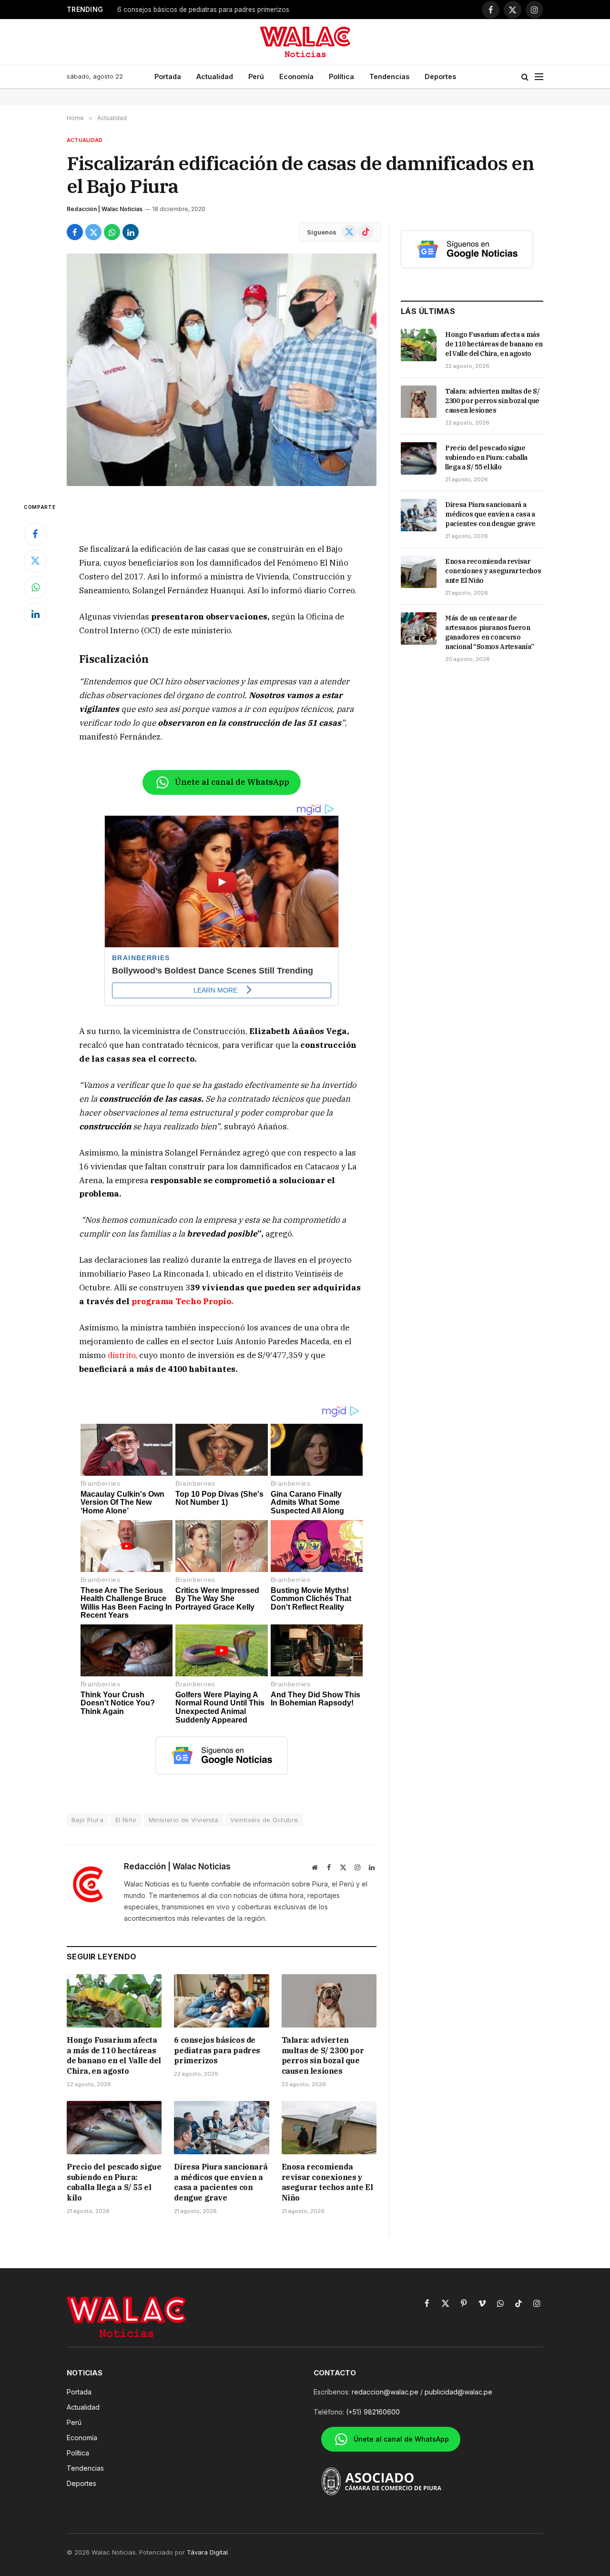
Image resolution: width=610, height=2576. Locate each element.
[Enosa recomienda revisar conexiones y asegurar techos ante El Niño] (329, 2128)
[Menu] (539, 77)
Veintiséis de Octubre (264, 1820)
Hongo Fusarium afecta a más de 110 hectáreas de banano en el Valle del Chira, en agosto (114, 2055)
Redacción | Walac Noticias (105, 209)
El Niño (126, 1820)
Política (341, 76)
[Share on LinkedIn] (131, 232)
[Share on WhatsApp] (112, 232)
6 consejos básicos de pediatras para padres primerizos (203, 10)
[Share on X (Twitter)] (93, 232)
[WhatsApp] (35, 588)
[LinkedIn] (35, 614)
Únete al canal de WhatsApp (232, 782)
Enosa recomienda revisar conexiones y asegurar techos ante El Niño (327, 2182)
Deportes (440, 76)
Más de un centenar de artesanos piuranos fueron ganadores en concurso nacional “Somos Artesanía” (490, 632)
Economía (296, 76)
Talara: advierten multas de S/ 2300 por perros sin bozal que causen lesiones (323, 2055)
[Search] (525, 77)
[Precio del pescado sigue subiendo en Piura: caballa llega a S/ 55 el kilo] (114, 2128)
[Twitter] (35, 561)
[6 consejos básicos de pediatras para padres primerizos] (221, 2001)
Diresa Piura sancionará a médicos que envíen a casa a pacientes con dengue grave (221, 2182)
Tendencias (389, 76)
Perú (256, 76)
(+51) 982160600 (373, 2412)
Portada (168, 76)
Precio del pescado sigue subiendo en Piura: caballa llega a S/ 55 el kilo (114, 2182)
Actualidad (215, 76)
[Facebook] (35, 534)
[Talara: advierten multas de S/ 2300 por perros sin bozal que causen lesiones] (329, 2001)
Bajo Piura (87, 1820)
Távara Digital (207, 2552)
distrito (122, 1355)
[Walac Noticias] (305, 42)
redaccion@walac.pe (385, 2392)
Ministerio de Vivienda (184, 1820)
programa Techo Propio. (182, 1301)
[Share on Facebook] (75, 232)
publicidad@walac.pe (458, 2392)
